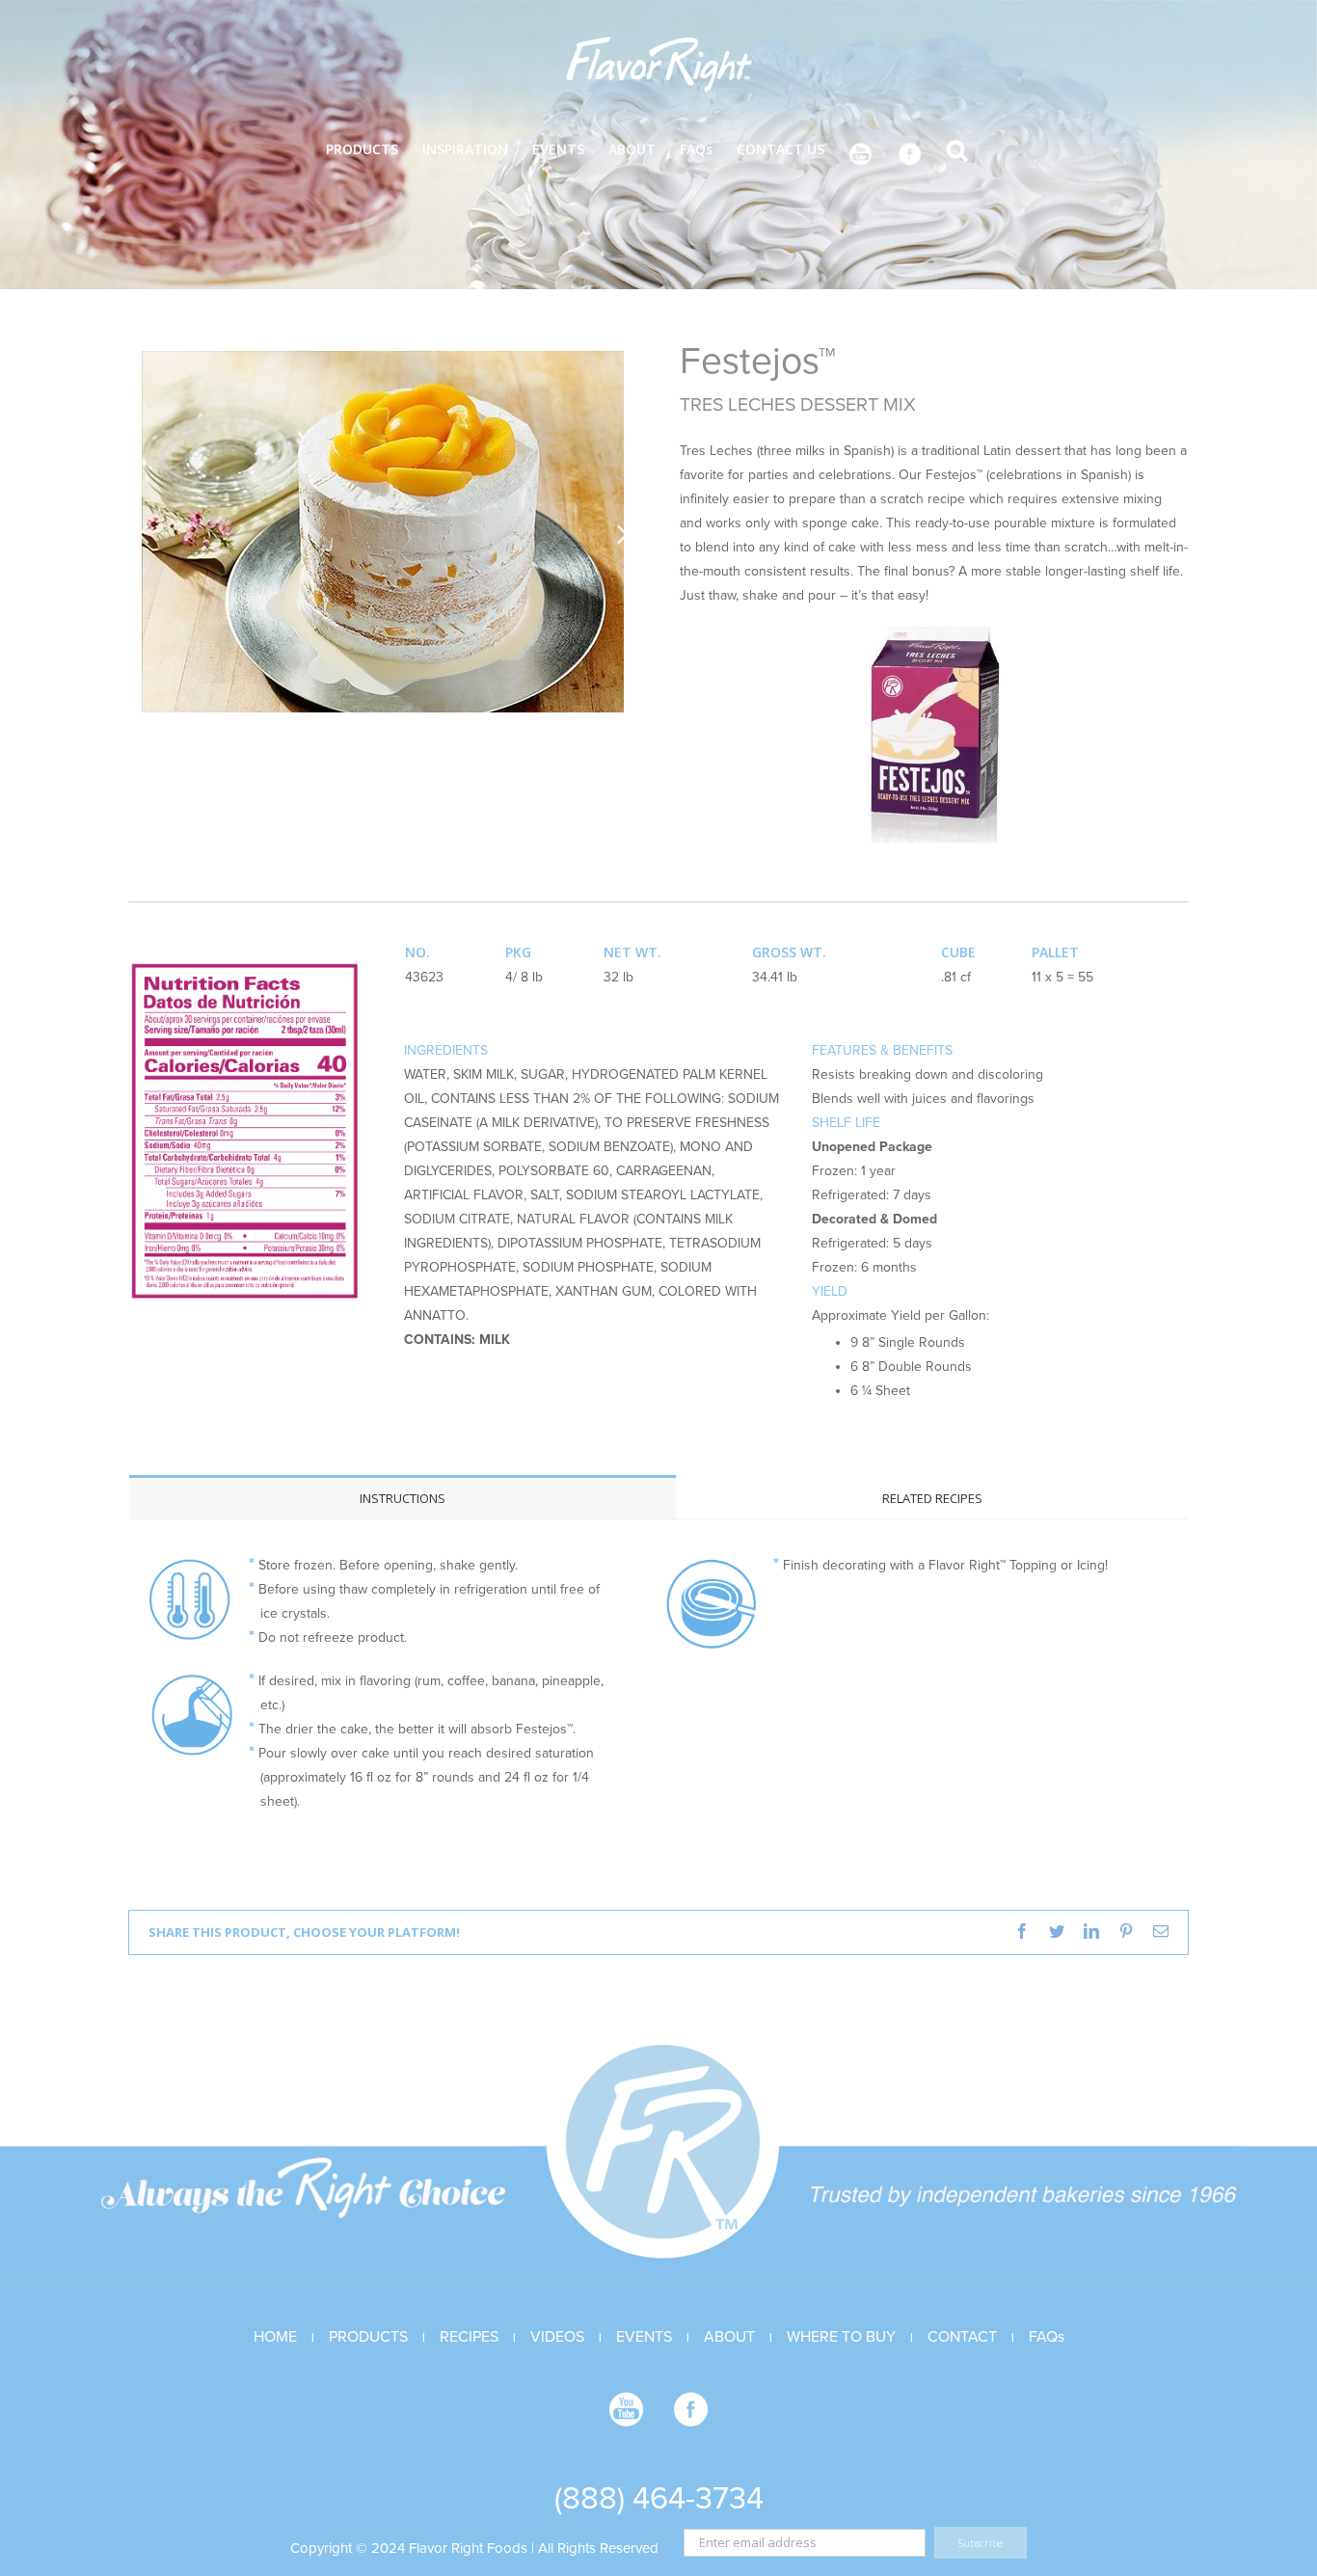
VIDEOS (557, 2337)
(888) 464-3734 (659, 2498)
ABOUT (729, 2337)
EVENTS (644, 2337)
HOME (275, 2337)
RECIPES (469, 2337)
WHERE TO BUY (841, 2337)
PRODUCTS (368, 2337)
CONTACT (962, 2337)
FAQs (1047, 2337)
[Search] (957, 148)
